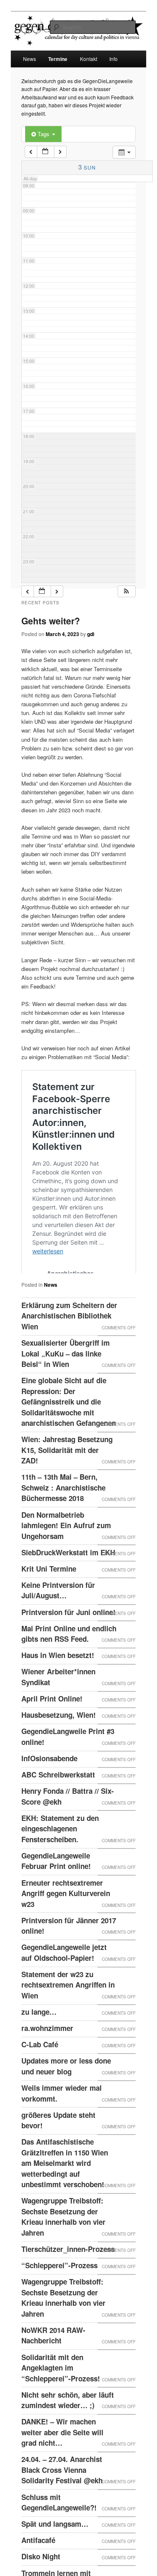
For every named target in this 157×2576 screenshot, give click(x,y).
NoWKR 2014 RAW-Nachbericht (53, 2372)
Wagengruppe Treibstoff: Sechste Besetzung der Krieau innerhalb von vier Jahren (63, 2253)
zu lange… (39, 2049)
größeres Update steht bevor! (58, 2157)
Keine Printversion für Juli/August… (58, 1627)
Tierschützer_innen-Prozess (68, 2286)
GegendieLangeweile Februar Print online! (56, 1898)
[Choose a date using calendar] (46, 152)
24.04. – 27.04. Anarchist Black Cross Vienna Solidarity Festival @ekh (62, 2506)
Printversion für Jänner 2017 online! (69, 1962)
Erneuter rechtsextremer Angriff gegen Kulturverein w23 (66, 1930)
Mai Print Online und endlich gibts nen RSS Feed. (69, 1671)
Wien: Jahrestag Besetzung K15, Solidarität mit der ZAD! (67, 1487)
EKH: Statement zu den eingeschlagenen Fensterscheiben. (60, 1865)
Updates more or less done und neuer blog (66, 2103)
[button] (126, 592)
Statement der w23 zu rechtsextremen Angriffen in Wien (68, 2022)
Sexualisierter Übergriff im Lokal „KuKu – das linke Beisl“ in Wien (66, 1390)
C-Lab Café (40, 2081)
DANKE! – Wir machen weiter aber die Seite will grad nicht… (62, 2469)
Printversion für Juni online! (68, 1649)
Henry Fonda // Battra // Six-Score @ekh (68, 1833)
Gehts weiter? (51, 621)
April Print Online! (52, 1735)
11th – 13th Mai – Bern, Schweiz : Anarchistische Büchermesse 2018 (63, 1524)
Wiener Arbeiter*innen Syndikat (58, 1714)
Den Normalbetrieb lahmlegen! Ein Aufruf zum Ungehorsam (66, 1562)
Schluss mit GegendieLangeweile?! (59, 2539)
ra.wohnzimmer (47, 2065)
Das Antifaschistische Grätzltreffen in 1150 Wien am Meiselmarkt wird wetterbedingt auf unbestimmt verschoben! (65, 2200)
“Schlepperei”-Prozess (59, 2302)
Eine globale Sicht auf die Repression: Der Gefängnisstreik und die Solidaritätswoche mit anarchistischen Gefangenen (69, 1438)
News (30, 59)
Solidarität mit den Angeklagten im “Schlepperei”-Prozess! (61, 2405)
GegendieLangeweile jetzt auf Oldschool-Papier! (64, 1989)
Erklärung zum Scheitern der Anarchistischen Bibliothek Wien (69, 1353)
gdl (91, 634)
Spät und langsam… (55, 2561)
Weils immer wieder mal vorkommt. (62, 2130)
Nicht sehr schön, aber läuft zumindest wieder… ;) (68, 2437)
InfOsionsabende (49, 1795)
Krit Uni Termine (49, 1605)
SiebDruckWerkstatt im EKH (68, 1589)
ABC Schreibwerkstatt (58, 1811)
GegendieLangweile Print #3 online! (68, 1773)
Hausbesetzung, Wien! (59, 1752)
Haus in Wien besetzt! (58, 1692)
